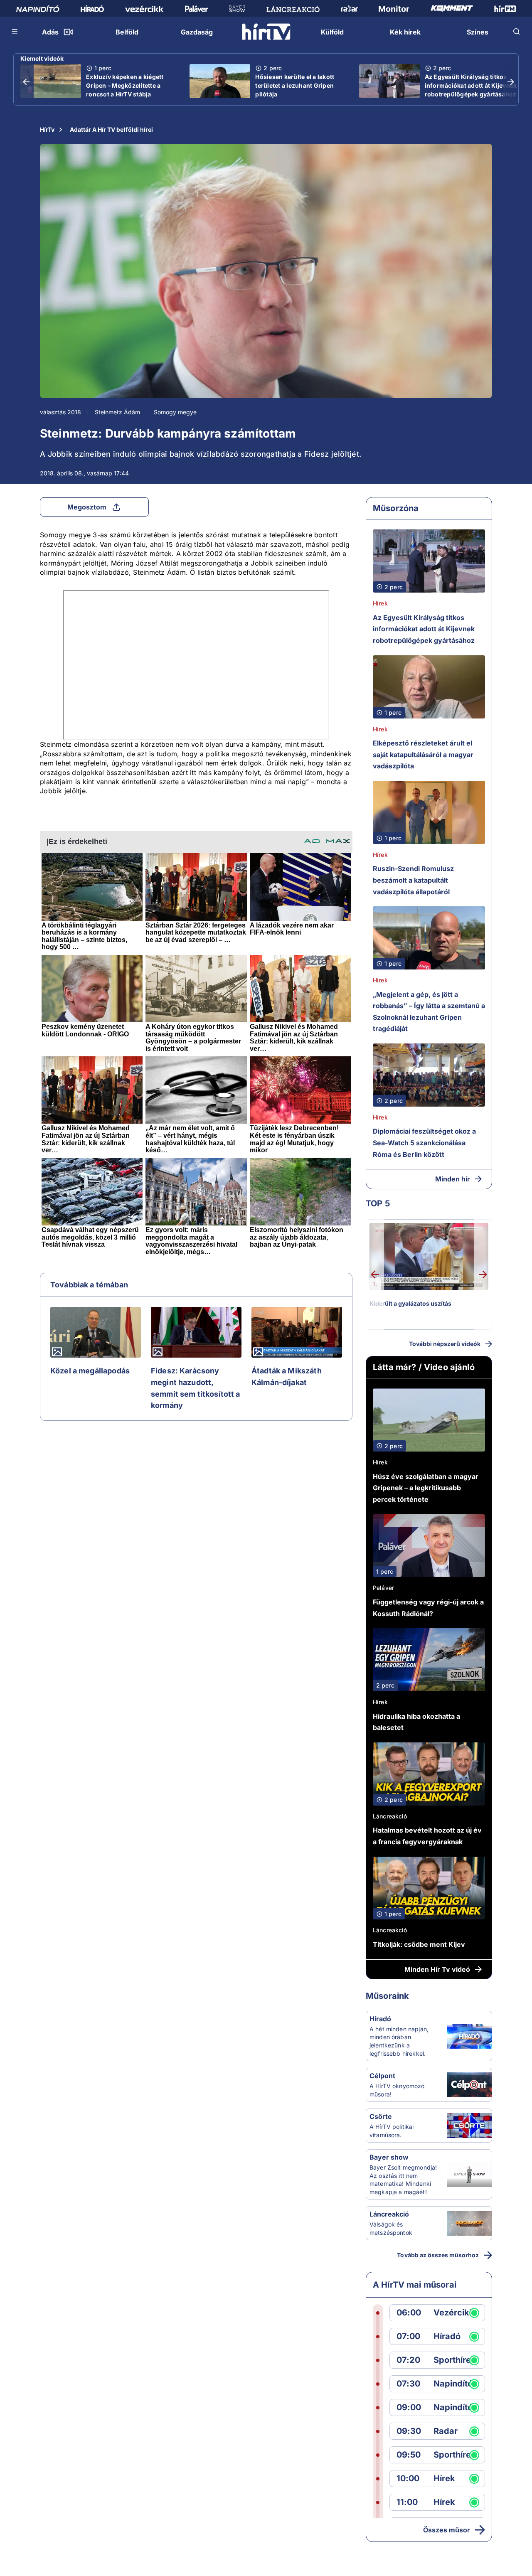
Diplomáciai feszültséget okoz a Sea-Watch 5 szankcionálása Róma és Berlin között (424, 1143)
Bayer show (389, 2157)
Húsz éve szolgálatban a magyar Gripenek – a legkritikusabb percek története (426, 1488)
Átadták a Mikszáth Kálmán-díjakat (287, 1377)
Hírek (380, 603)
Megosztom (87, 507)
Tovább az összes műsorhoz (438, 2255)
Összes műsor (447, 2530)
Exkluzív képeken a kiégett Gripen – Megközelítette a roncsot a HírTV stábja (125, 85)
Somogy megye (175, 412)
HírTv (47, 129)
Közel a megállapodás (90, 1371)
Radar (446, 2431)
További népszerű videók (445, 1344)
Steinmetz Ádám (117, 412)
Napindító (453, 2384)
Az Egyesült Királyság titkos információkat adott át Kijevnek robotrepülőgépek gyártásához (471, 85)
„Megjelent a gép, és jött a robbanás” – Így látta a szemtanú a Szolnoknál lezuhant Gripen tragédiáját (429, 1012)
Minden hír (453, 1179)
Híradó (380, 2019)
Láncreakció (390, 1816)
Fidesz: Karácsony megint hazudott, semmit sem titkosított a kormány (196, 1388)
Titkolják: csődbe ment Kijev (419, 1944)
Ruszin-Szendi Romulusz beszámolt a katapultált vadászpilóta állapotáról (413, 880)
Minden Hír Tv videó (437, 1969)
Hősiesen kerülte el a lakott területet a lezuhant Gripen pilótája (295, 85)
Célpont (382, 2076)
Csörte (381, 2116)
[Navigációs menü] (15, 32)
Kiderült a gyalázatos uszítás (410, 1303)
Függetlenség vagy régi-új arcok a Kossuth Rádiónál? (428, 1608)
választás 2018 (60, 412)
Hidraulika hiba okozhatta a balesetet (416, 1722)
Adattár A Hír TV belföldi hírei (111, 129)
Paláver (383, 1588)
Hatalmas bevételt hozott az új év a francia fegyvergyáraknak (427, 1836)
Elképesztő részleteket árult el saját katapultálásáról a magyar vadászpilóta (423, 754)
